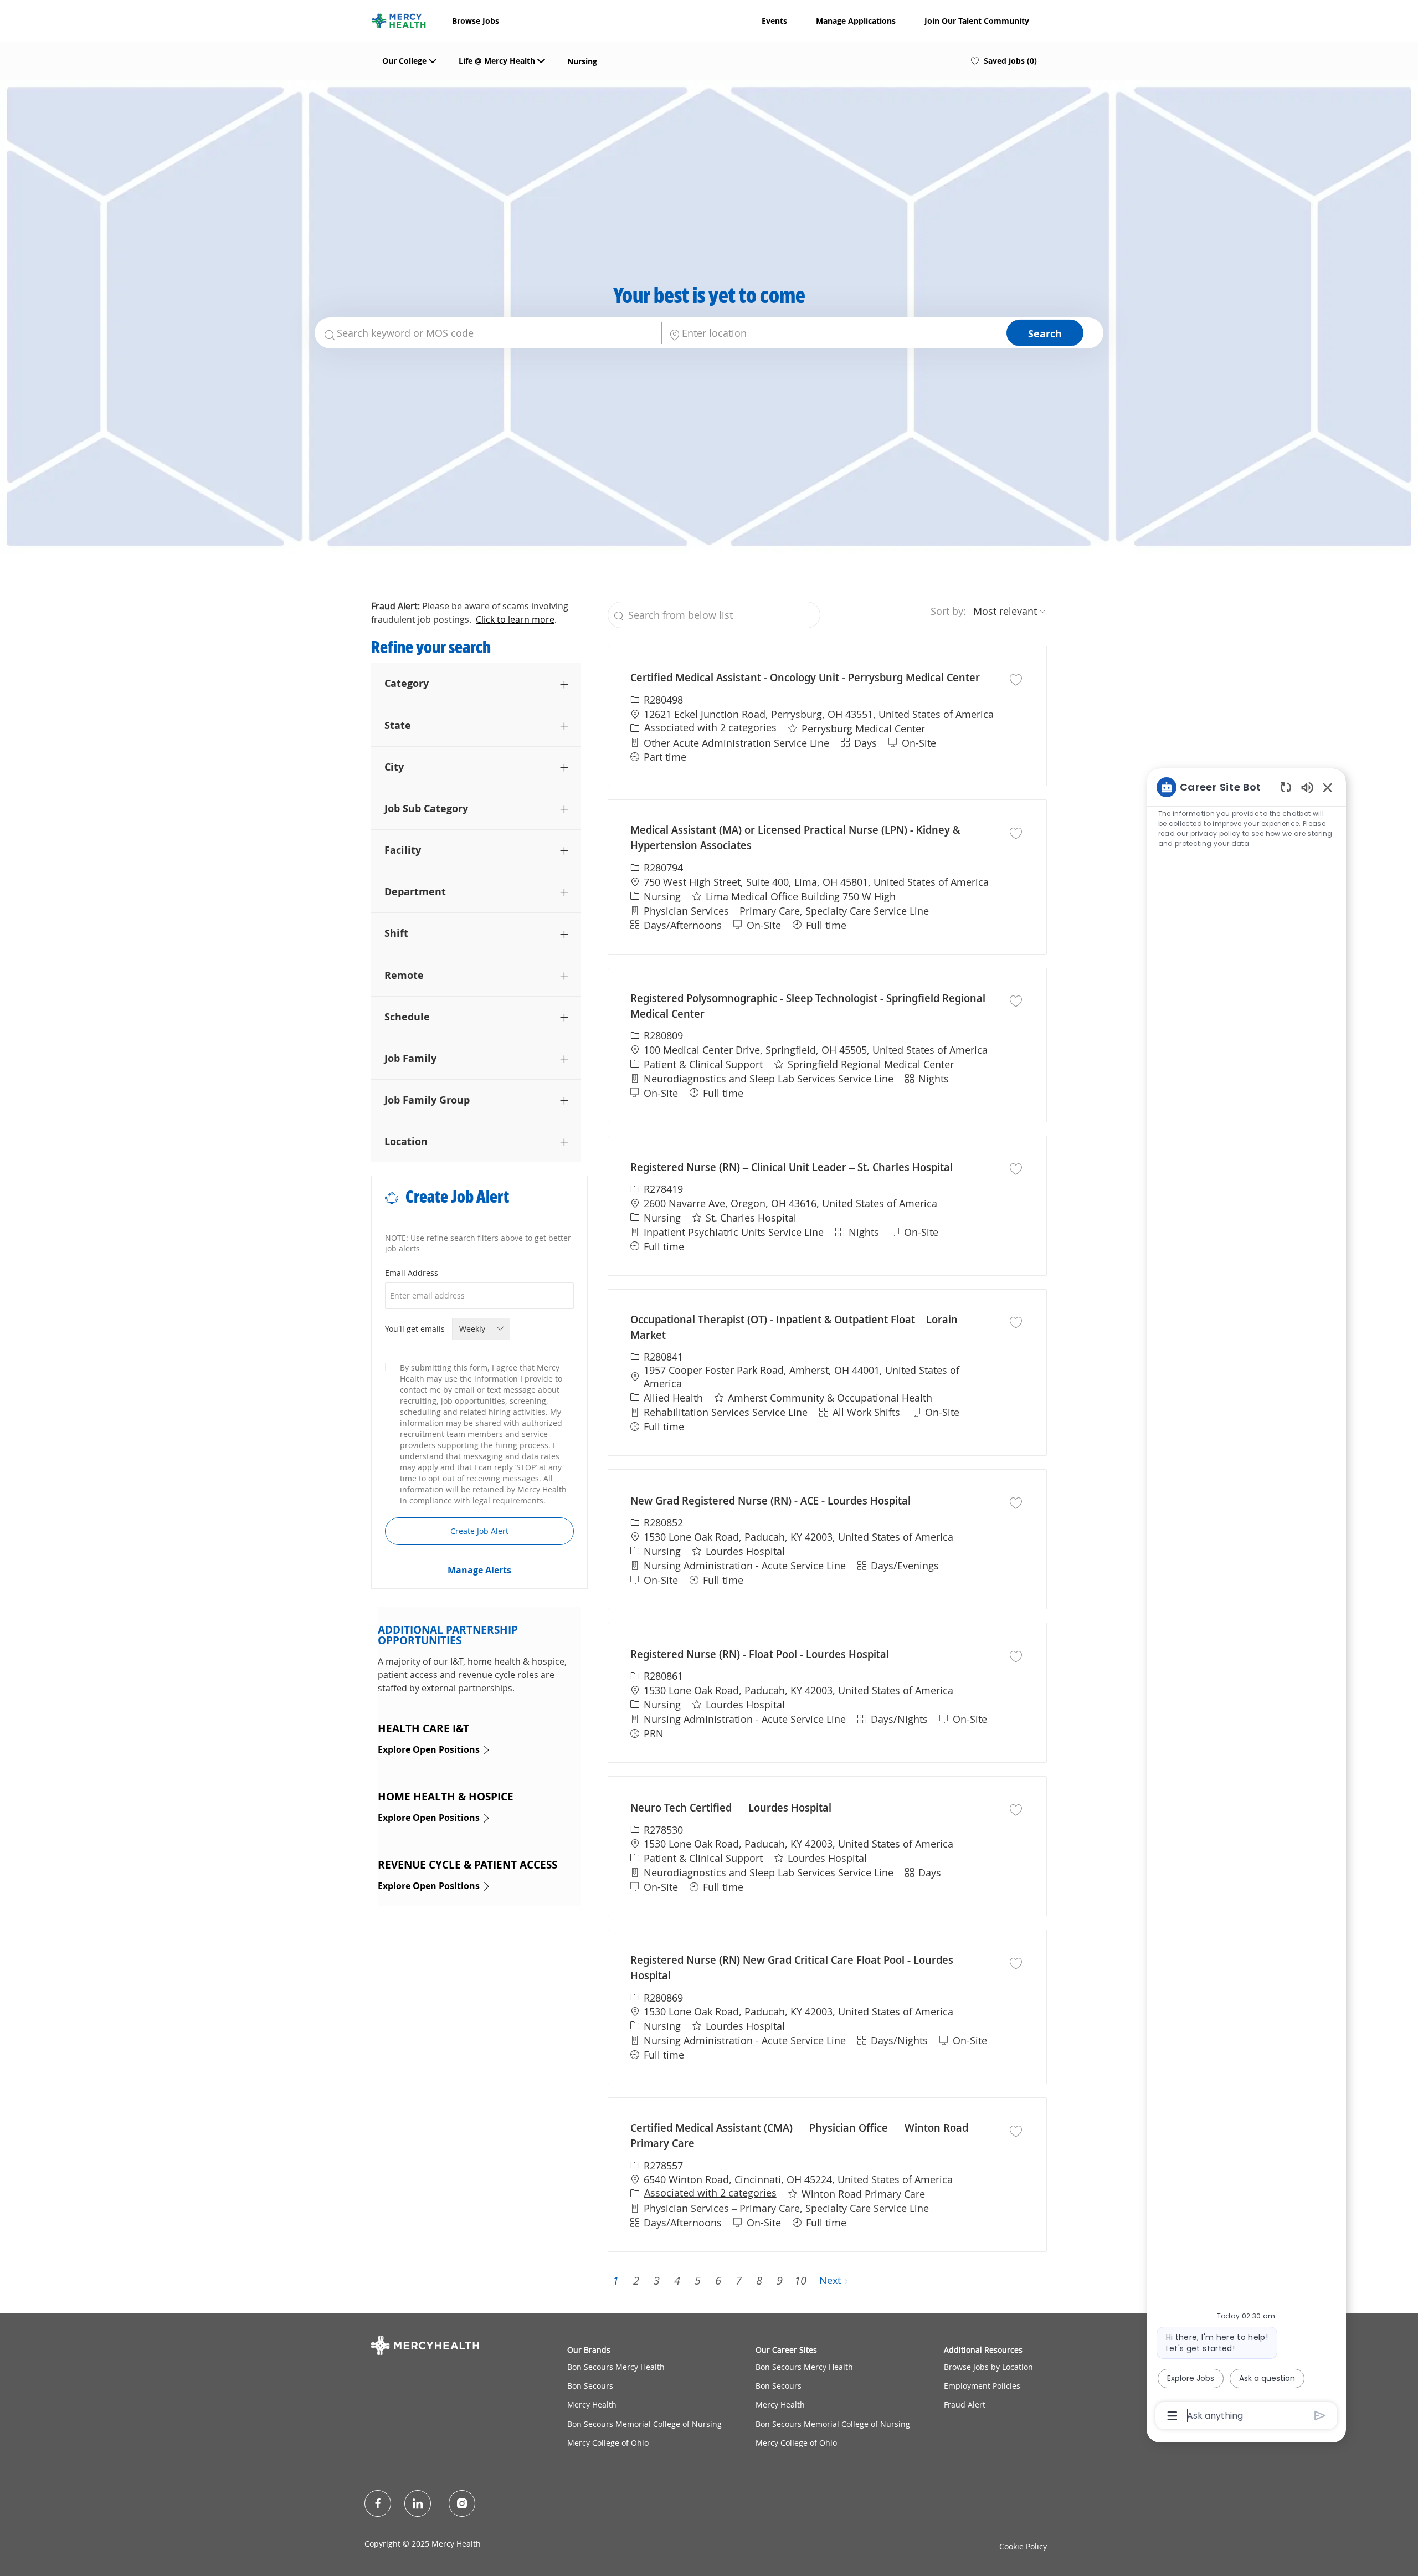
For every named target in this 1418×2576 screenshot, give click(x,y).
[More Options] (1172, 2416)
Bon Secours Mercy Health (616, 2367)
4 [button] (677, 2280)
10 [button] (800, 2280)
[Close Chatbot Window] (1328, 787)
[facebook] (378, 2503)
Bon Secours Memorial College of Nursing (644, 2424)
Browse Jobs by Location (988, 2367)
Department (415, 891)
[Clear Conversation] (1286, 787)
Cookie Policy (1023, 2546)
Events (774, 21)
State (398, 725)
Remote (404, 975)
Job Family (410, 1058)
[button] (1045, 333)
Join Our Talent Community (977, 21)
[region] (1246, 1601)
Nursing (582, 61)
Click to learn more (515, 619)
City (394, 767)
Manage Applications (856, 21)
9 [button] (780, 2280)
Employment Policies (982, 2386)
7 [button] (739, 2280)
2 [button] (636, 2280)
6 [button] (718, 2280)
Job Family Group (427, 1100)
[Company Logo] (399, 19)
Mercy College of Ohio (608, 2443)
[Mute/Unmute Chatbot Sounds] (1307, 787)
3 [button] (657, 2280)
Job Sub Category (426, 808)
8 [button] (759, 2280)
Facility (403, 850)
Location (406, 1141)
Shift (396, 933)
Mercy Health (592, 2405)
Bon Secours (590, 2386)
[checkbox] (1016, 679)
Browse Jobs (476, 21)
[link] (479, 1570)
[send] (1320, 2416)
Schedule (407, 1017)
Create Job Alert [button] (479, 1531)
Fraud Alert (965, 2405)
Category (407, 683)
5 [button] (698, 2280)
